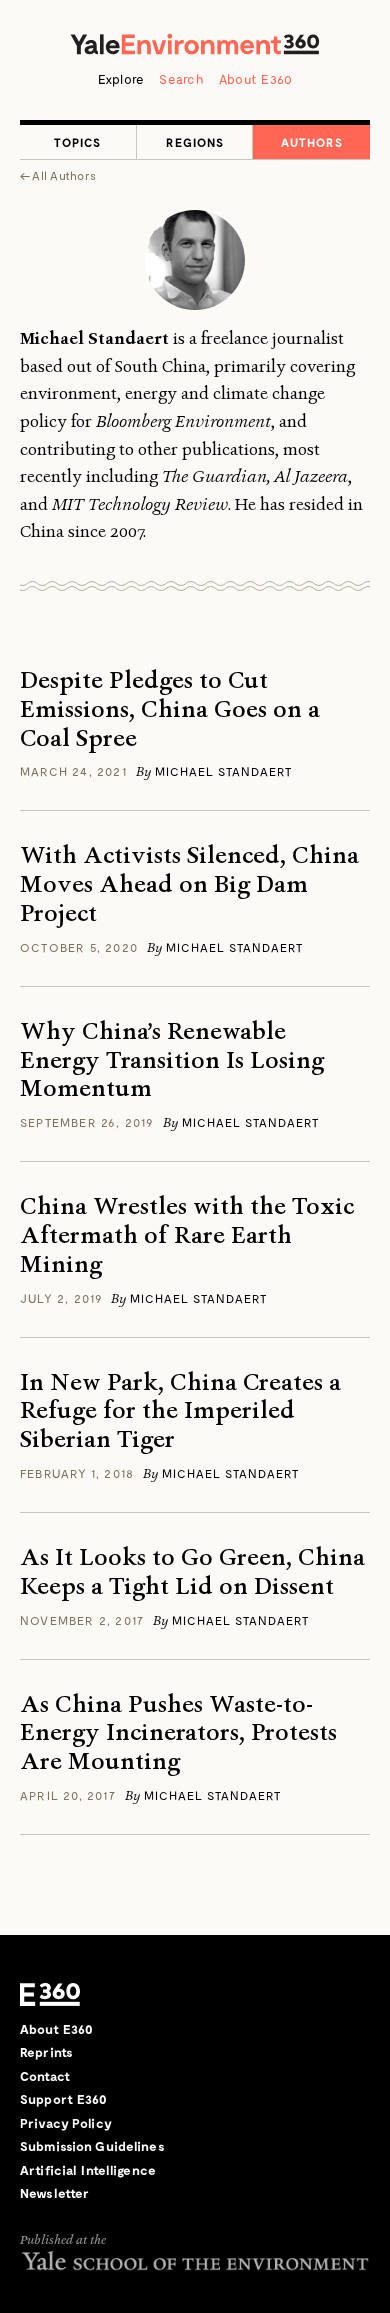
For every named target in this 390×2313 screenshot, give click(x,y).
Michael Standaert (223, 771)
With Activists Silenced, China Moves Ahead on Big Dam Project (189, 884)
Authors (312, 142)
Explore (121, 79)
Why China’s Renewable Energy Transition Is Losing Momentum (172, 1060)
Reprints (46, 2052)
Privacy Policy (66, 2123)
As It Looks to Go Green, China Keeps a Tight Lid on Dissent (192, 1572)
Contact (45, 2076)
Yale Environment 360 (195, 44)
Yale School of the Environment (195, 2260)
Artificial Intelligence (88, 2170)
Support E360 (64, 2099)
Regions (195, 142)
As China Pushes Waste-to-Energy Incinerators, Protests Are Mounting (178, 1733)
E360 (50, 1995)
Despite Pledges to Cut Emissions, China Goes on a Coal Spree (170, 709)
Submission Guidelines (92, 2146)
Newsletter (54, 2193)
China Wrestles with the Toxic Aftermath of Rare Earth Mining (187, 1235)
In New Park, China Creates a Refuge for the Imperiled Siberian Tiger (180, 1411)
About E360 (256, 79)
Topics (77, 142)
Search (181, 79)
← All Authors (58, 175)
